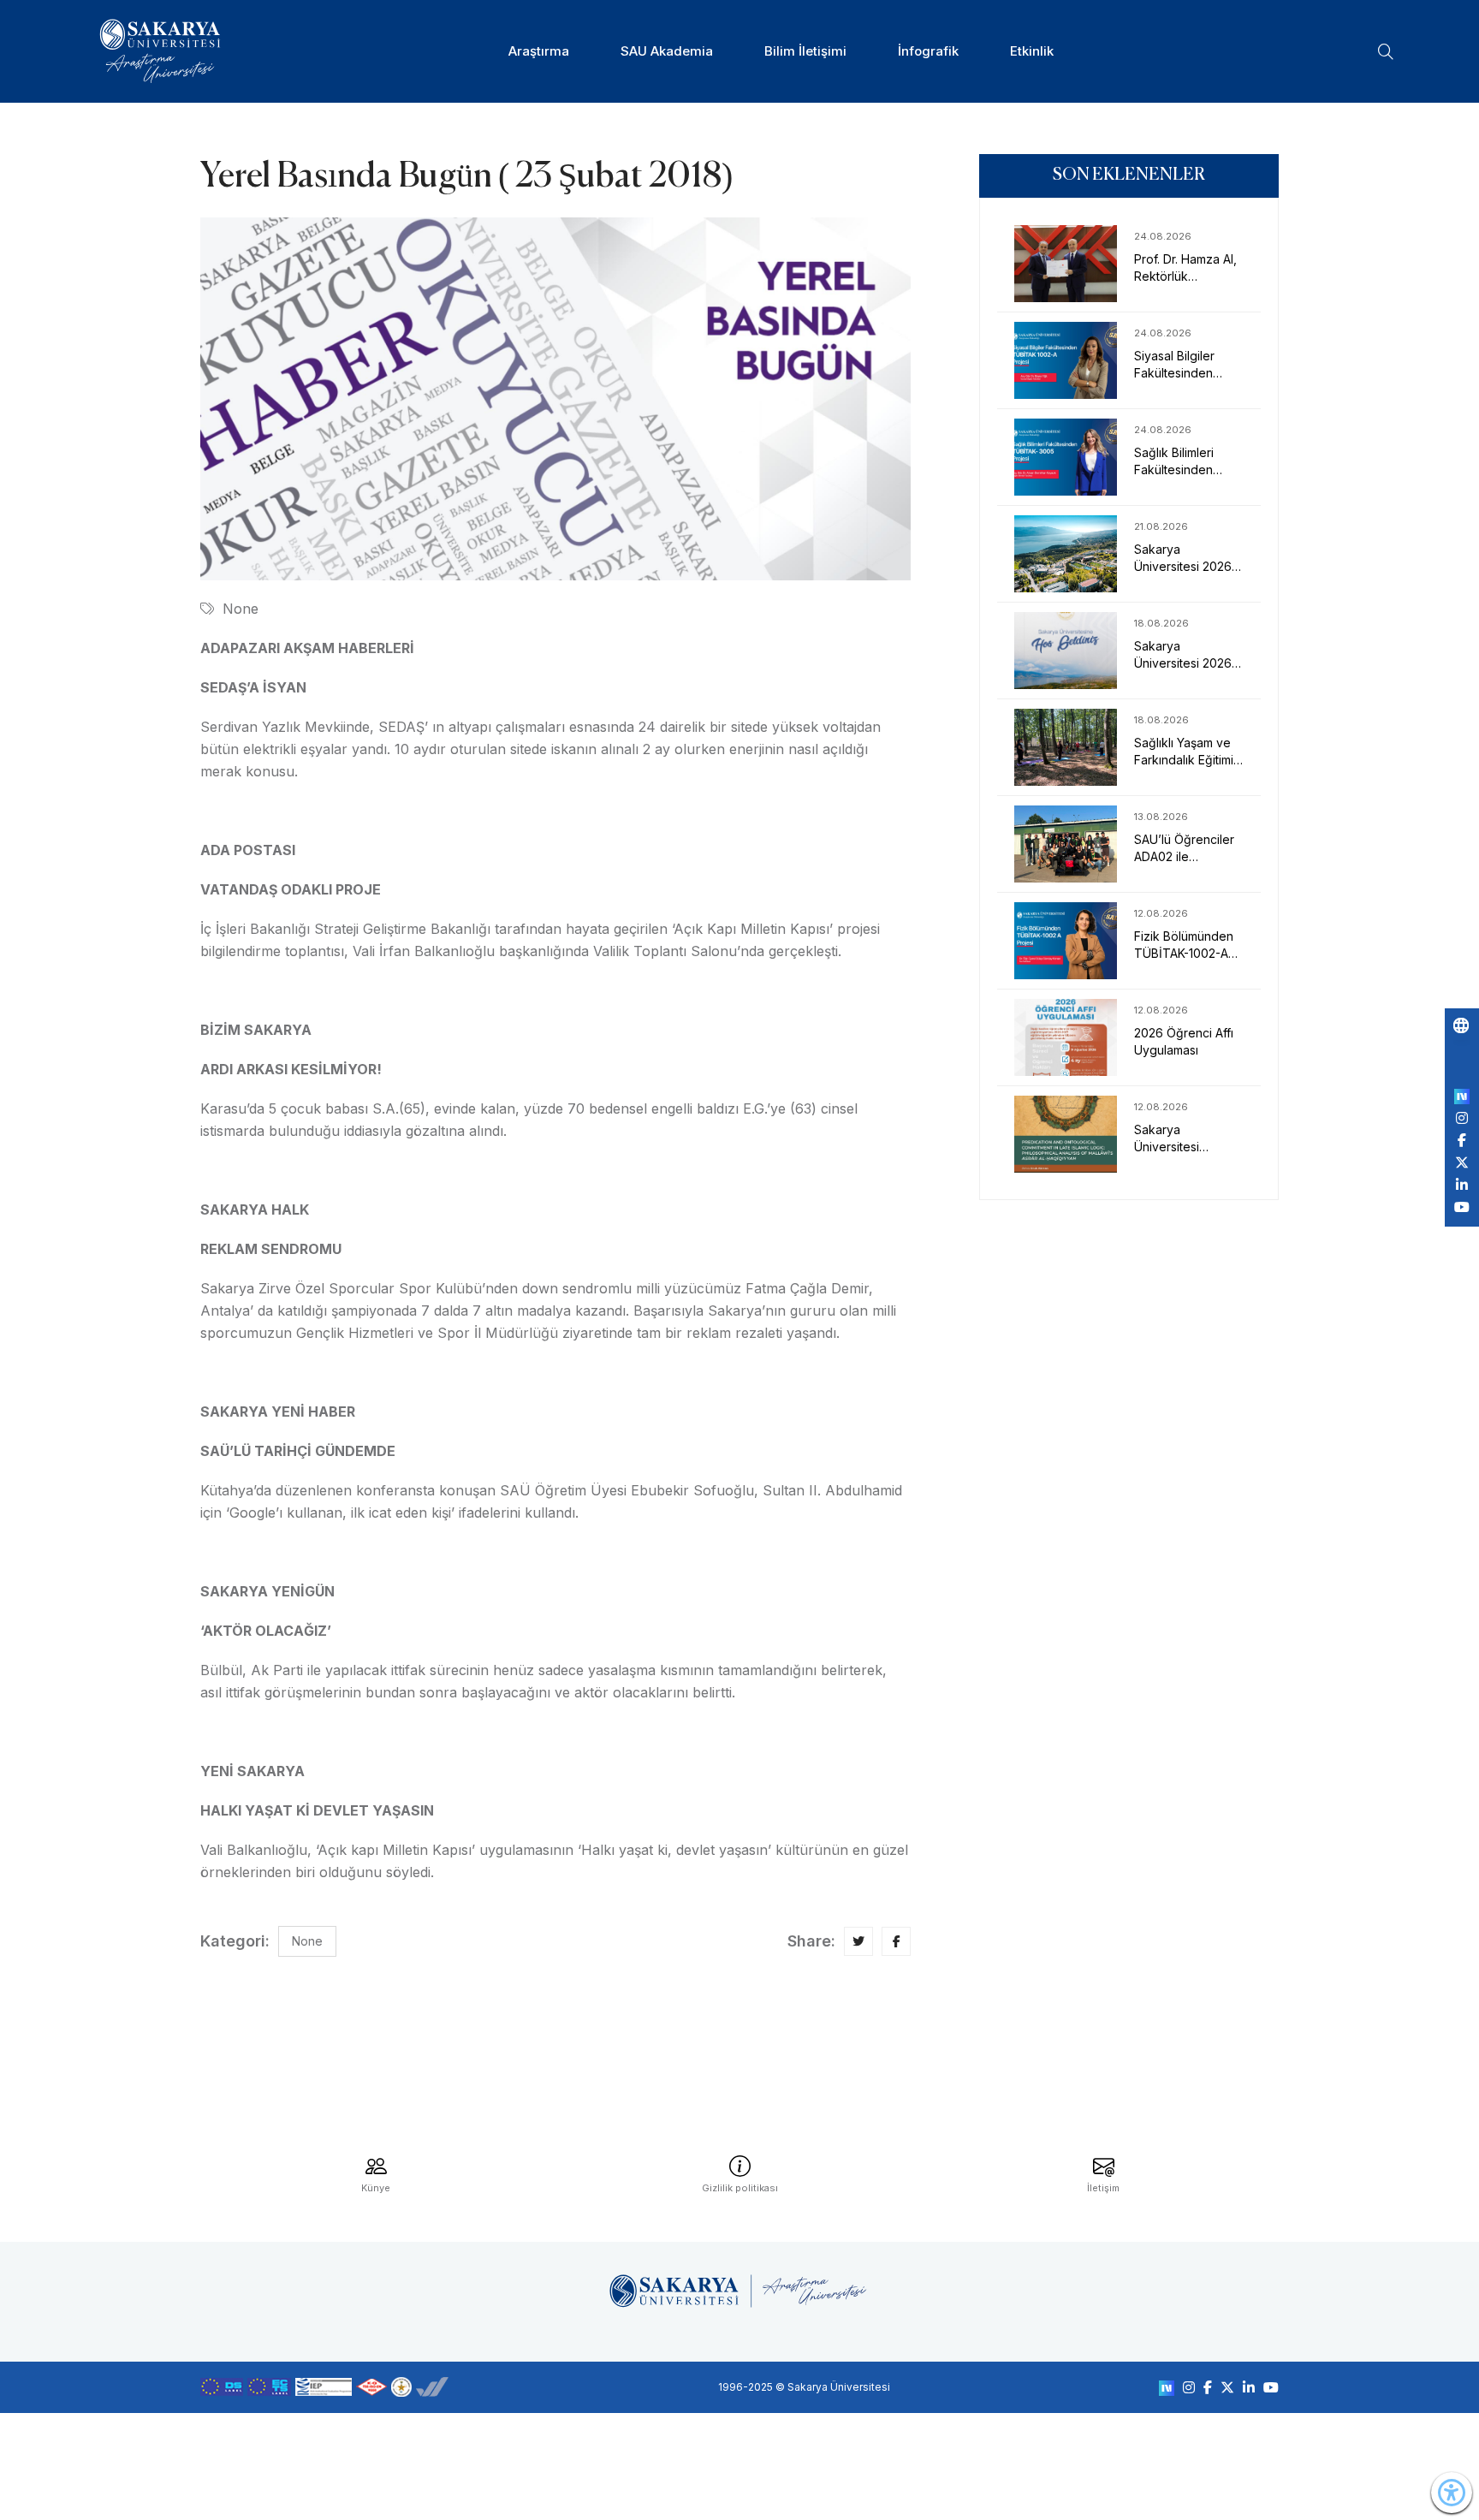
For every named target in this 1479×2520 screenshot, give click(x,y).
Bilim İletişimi (805, 51)
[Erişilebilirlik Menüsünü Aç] (1452, 2493)
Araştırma (539, 51)
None (241, 609)
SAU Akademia (667, 51)
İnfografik (928, 51)
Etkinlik (1032, 51)
